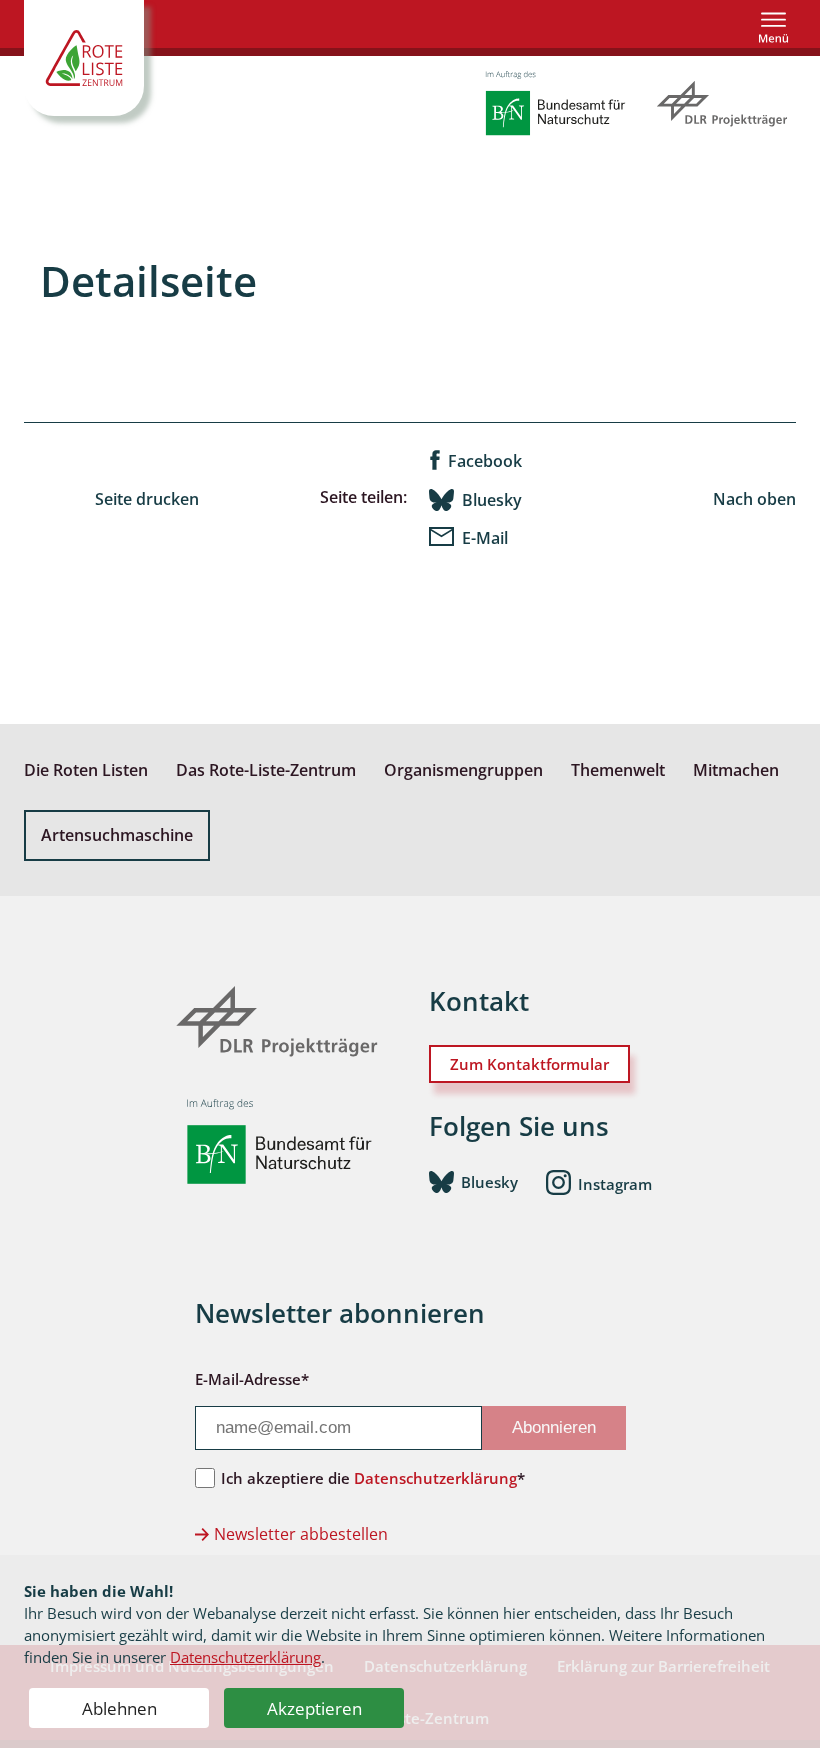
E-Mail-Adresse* (252, 1379)
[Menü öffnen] (773, 27)
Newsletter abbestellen (301, 1534)
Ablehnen (119, 1708)
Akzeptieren (314, 1708)
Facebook (485, 461)
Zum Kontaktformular (529, 1064)
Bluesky (492, 500)
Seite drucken (147, 499)
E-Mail (485, 538)
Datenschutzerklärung (245, 1657)
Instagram (615, 1184)
